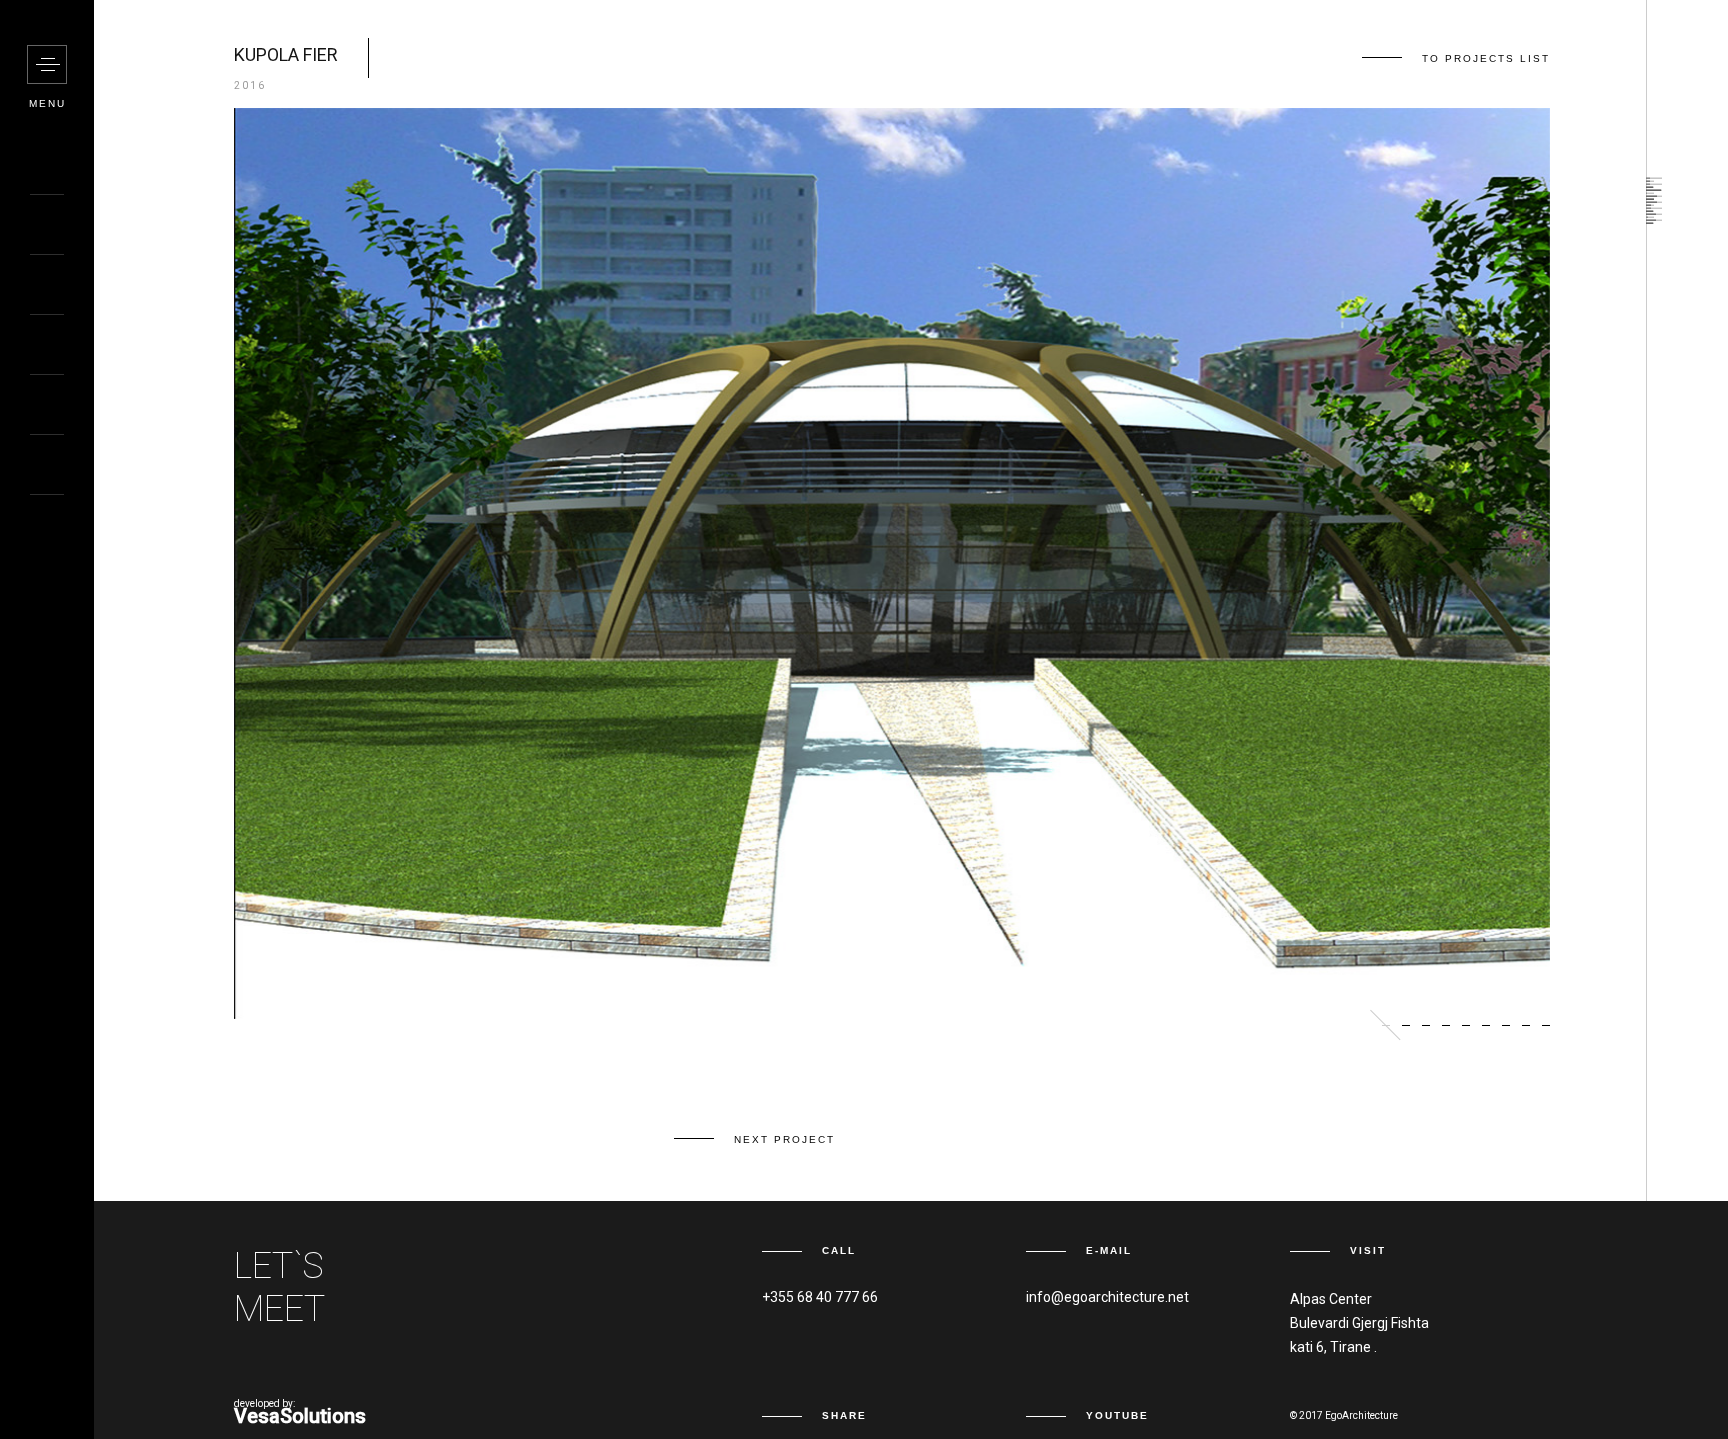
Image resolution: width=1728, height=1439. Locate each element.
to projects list (1486, 58)
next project (784, 1139)
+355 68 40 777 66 (820, 1297)
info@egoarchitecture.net (1107, 1297)
